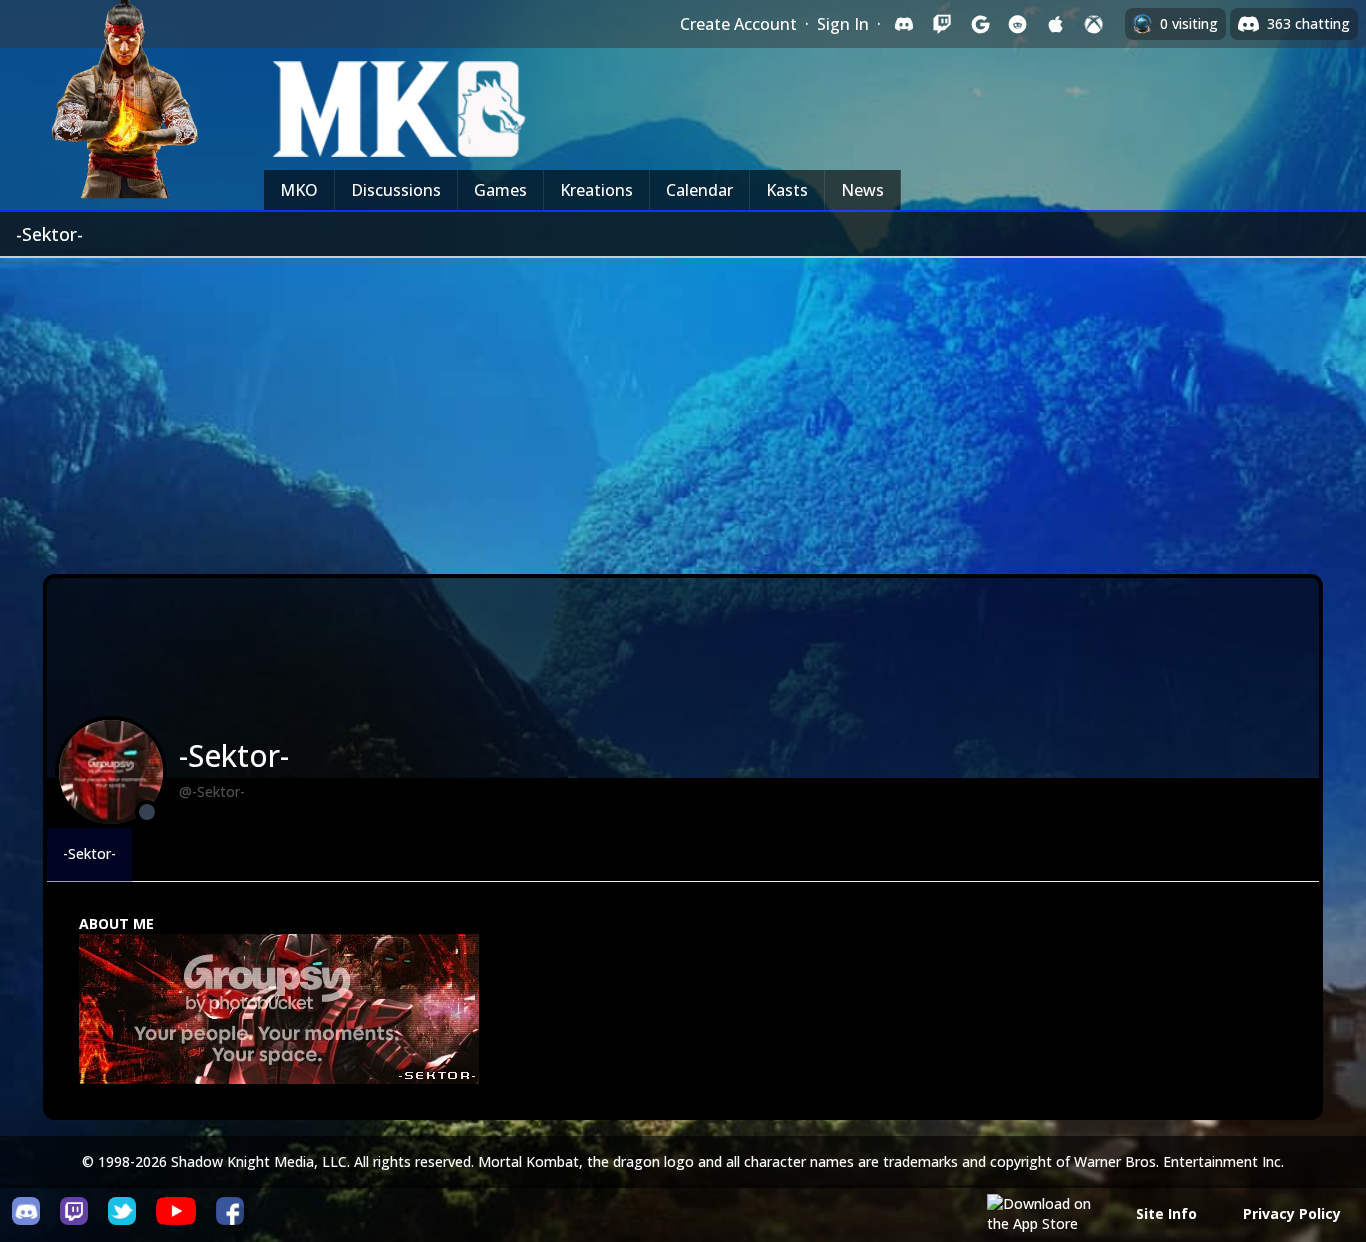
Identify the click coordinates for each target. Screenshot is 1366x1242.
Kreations (596, 190)
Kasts (787, 190)
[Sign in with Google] (980, 24)
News (862, 190)
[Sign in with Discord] (904, 24)
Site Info (1166, 1213)
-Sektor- (89, 853)
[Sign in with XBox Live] (1094, 24)
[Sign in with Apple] (1056, 24)
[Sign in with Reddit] (1018, 24)
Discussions (396, 190)
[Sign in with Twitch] (942, 24)
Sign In (843, 24)
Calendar (699, 190)
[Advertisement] (683, 408)
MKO (299, 190)
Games (500, 190)
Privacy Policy (1292, 1213)
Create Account (738, 24)
